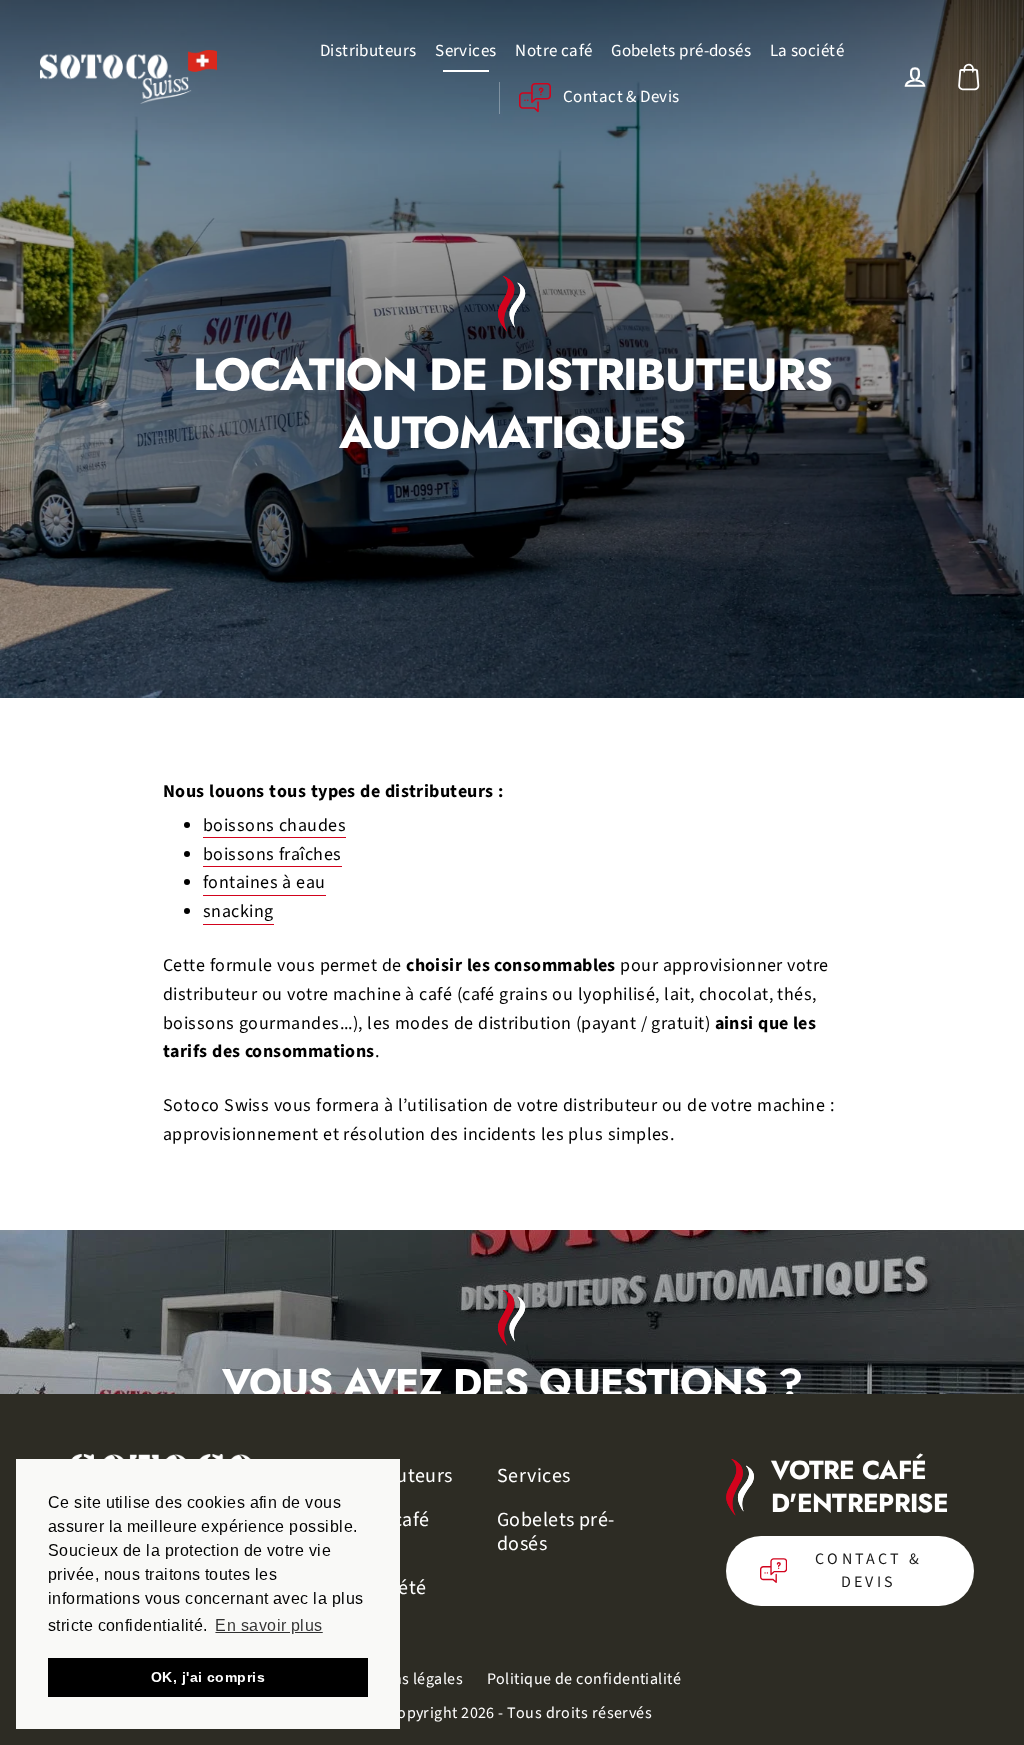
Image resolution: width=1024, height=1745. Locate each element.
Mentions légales (403, 1679)
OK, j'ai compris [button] (208, 1677)
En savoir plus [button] (268, 1625)
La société (807, 51)
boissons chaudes (274, 826)
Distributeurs (368, 51)
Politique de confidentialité (584, 1679)
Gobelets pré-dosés (681, 51)
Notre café (554, 51)
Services (466, 51)
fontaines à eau (264, 883)
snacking (238, 912)
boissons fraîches (272, 855)
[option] (512, 1312)
